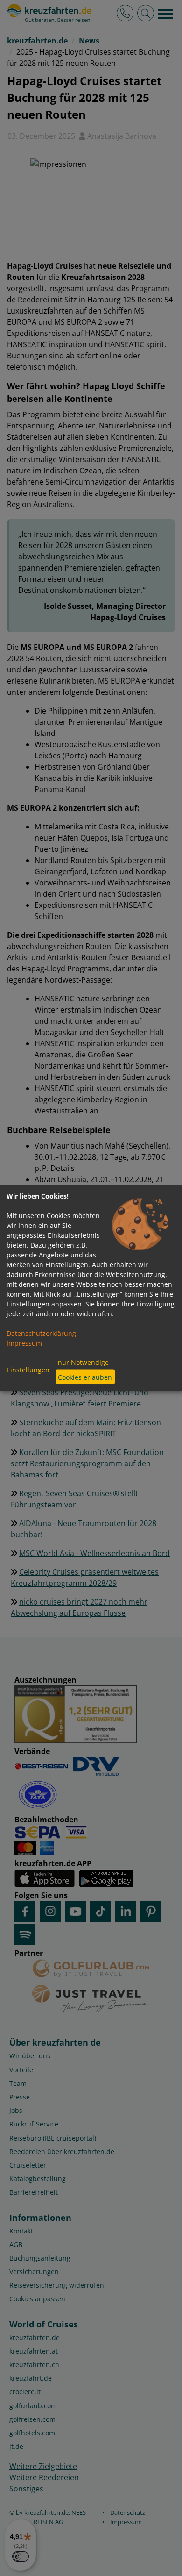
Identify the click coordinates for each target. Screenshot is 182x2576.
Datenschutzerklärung (41, 1333)
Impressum (24, 1343)
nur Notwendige (83, 1362)
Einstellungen (28, 1369)
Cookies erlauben (85, 1377)
